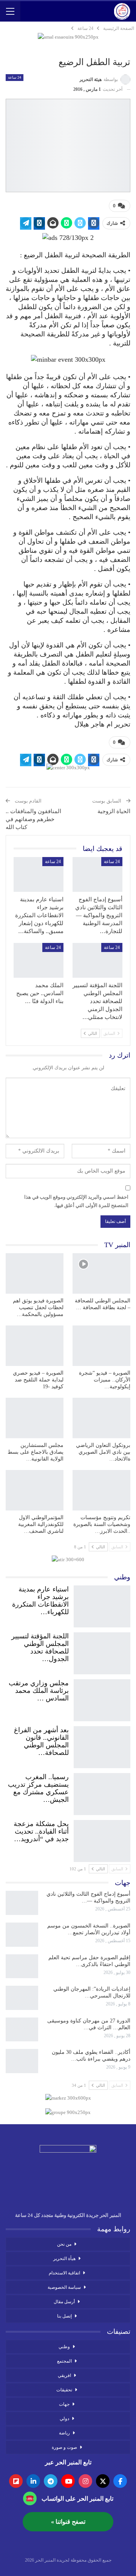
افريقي (64, 2375)
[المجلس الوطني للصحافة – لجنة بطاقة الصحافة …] (101, 1273)
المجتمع (64, 2361)
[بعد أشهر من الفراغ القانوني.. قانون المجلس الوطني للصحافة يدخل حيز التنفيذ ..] (102, 1745)
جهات (64, 2404)
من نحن (64, 2244)
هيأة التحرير (64, 2259)
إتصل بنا (64, 2316)
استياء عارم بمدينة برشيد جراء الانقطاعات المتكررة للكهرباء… (40, 1601)
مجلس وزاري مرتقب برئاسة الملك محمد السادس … (39, 1691)
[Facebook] (120, 2481)
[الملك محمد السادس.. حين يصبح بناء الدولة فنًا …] (39, 960)
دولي (64, 2419)
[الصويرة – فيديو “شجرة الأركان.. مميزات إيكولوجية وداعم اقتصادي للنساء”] (101, 1346)
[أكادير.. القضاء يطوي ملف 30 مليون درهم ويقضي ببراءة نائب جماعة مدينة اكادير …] (22, 2061)
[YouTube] (68, 2481)
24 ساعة (15, 77)
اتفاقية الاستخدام (64, 2273)
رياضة (64, 2433)
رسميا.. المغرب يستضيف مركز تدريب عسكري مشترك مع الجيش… (38, 1788)
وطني (64, 2347)
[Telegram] (51, 2481)
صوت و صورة (64, 2447)
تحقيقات (64, 2390)
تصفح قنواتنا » (68, 2522)
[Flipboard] (16, 2481)
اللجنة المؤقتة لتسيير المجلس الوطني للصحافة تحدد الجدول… (40, 1647)
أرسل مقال (64, 2302)
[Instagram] (85, 2481)
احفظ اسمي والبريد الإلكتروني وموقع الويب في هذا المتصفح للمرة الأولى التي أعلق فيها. (76, 1201)
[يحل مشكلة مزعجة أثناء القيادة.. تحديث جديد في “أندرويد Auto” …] (102, 1839)
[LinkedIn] (33, 2481)
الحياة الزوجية (114, 811)
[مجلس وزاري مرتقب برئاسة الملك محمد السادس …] (102, 1699)
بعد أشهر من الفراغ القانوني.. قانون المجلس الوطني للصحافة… (41, 1741)
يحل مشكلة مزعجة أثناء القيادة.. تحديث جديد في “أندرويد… (41, 1831)
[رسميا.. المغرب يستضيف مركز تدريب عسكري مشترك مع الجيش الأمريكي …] (102, 1792)
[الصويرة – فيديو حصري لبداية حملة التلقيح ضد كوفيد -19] (35, 1346)
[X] (103, 2481)
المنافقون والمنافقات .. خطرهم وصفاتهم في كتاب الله (33, 819)
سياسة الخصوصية (64, 2287)
